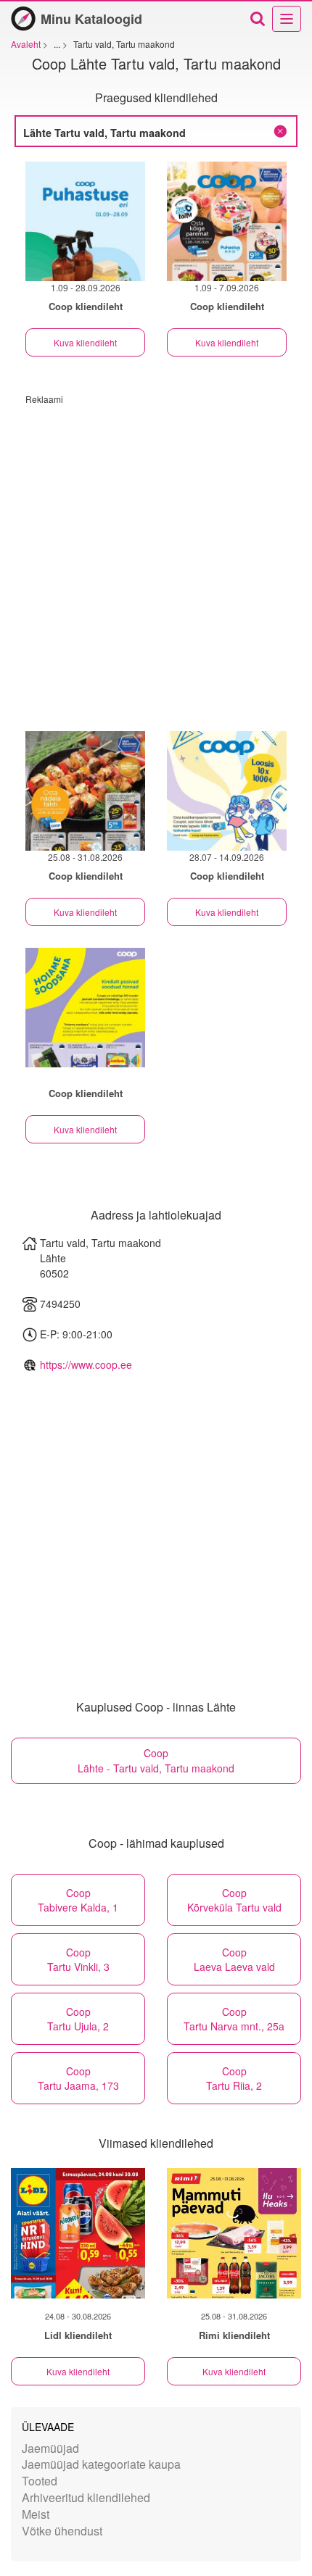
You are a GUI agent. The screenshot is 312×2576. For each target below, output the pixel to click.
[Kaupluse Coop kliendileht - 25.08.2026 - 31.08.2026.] (85, 791)
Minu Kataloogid (91, 19)
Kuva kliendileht (85, 342)
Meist (36, 2514)
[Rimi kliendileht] (234, 2233)
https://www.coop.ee (86, 1364)
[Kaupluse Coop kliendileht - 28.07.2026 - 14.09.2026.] (227, 791)
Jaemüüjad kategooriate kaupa (101, 2464)
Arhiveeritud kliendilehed (86, 2497)
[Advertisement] (156, 561)
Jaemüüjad (50, 2448)
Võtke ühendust (62, 2531)
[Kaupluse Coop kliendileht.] (85, 1008)
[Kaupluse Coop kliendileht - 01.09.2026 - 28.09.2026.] (85, 221)
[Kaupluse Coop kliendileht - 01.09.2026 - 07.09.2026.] (227, 221)
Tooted (40, 2481)
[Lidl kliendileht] (78, 2233)
